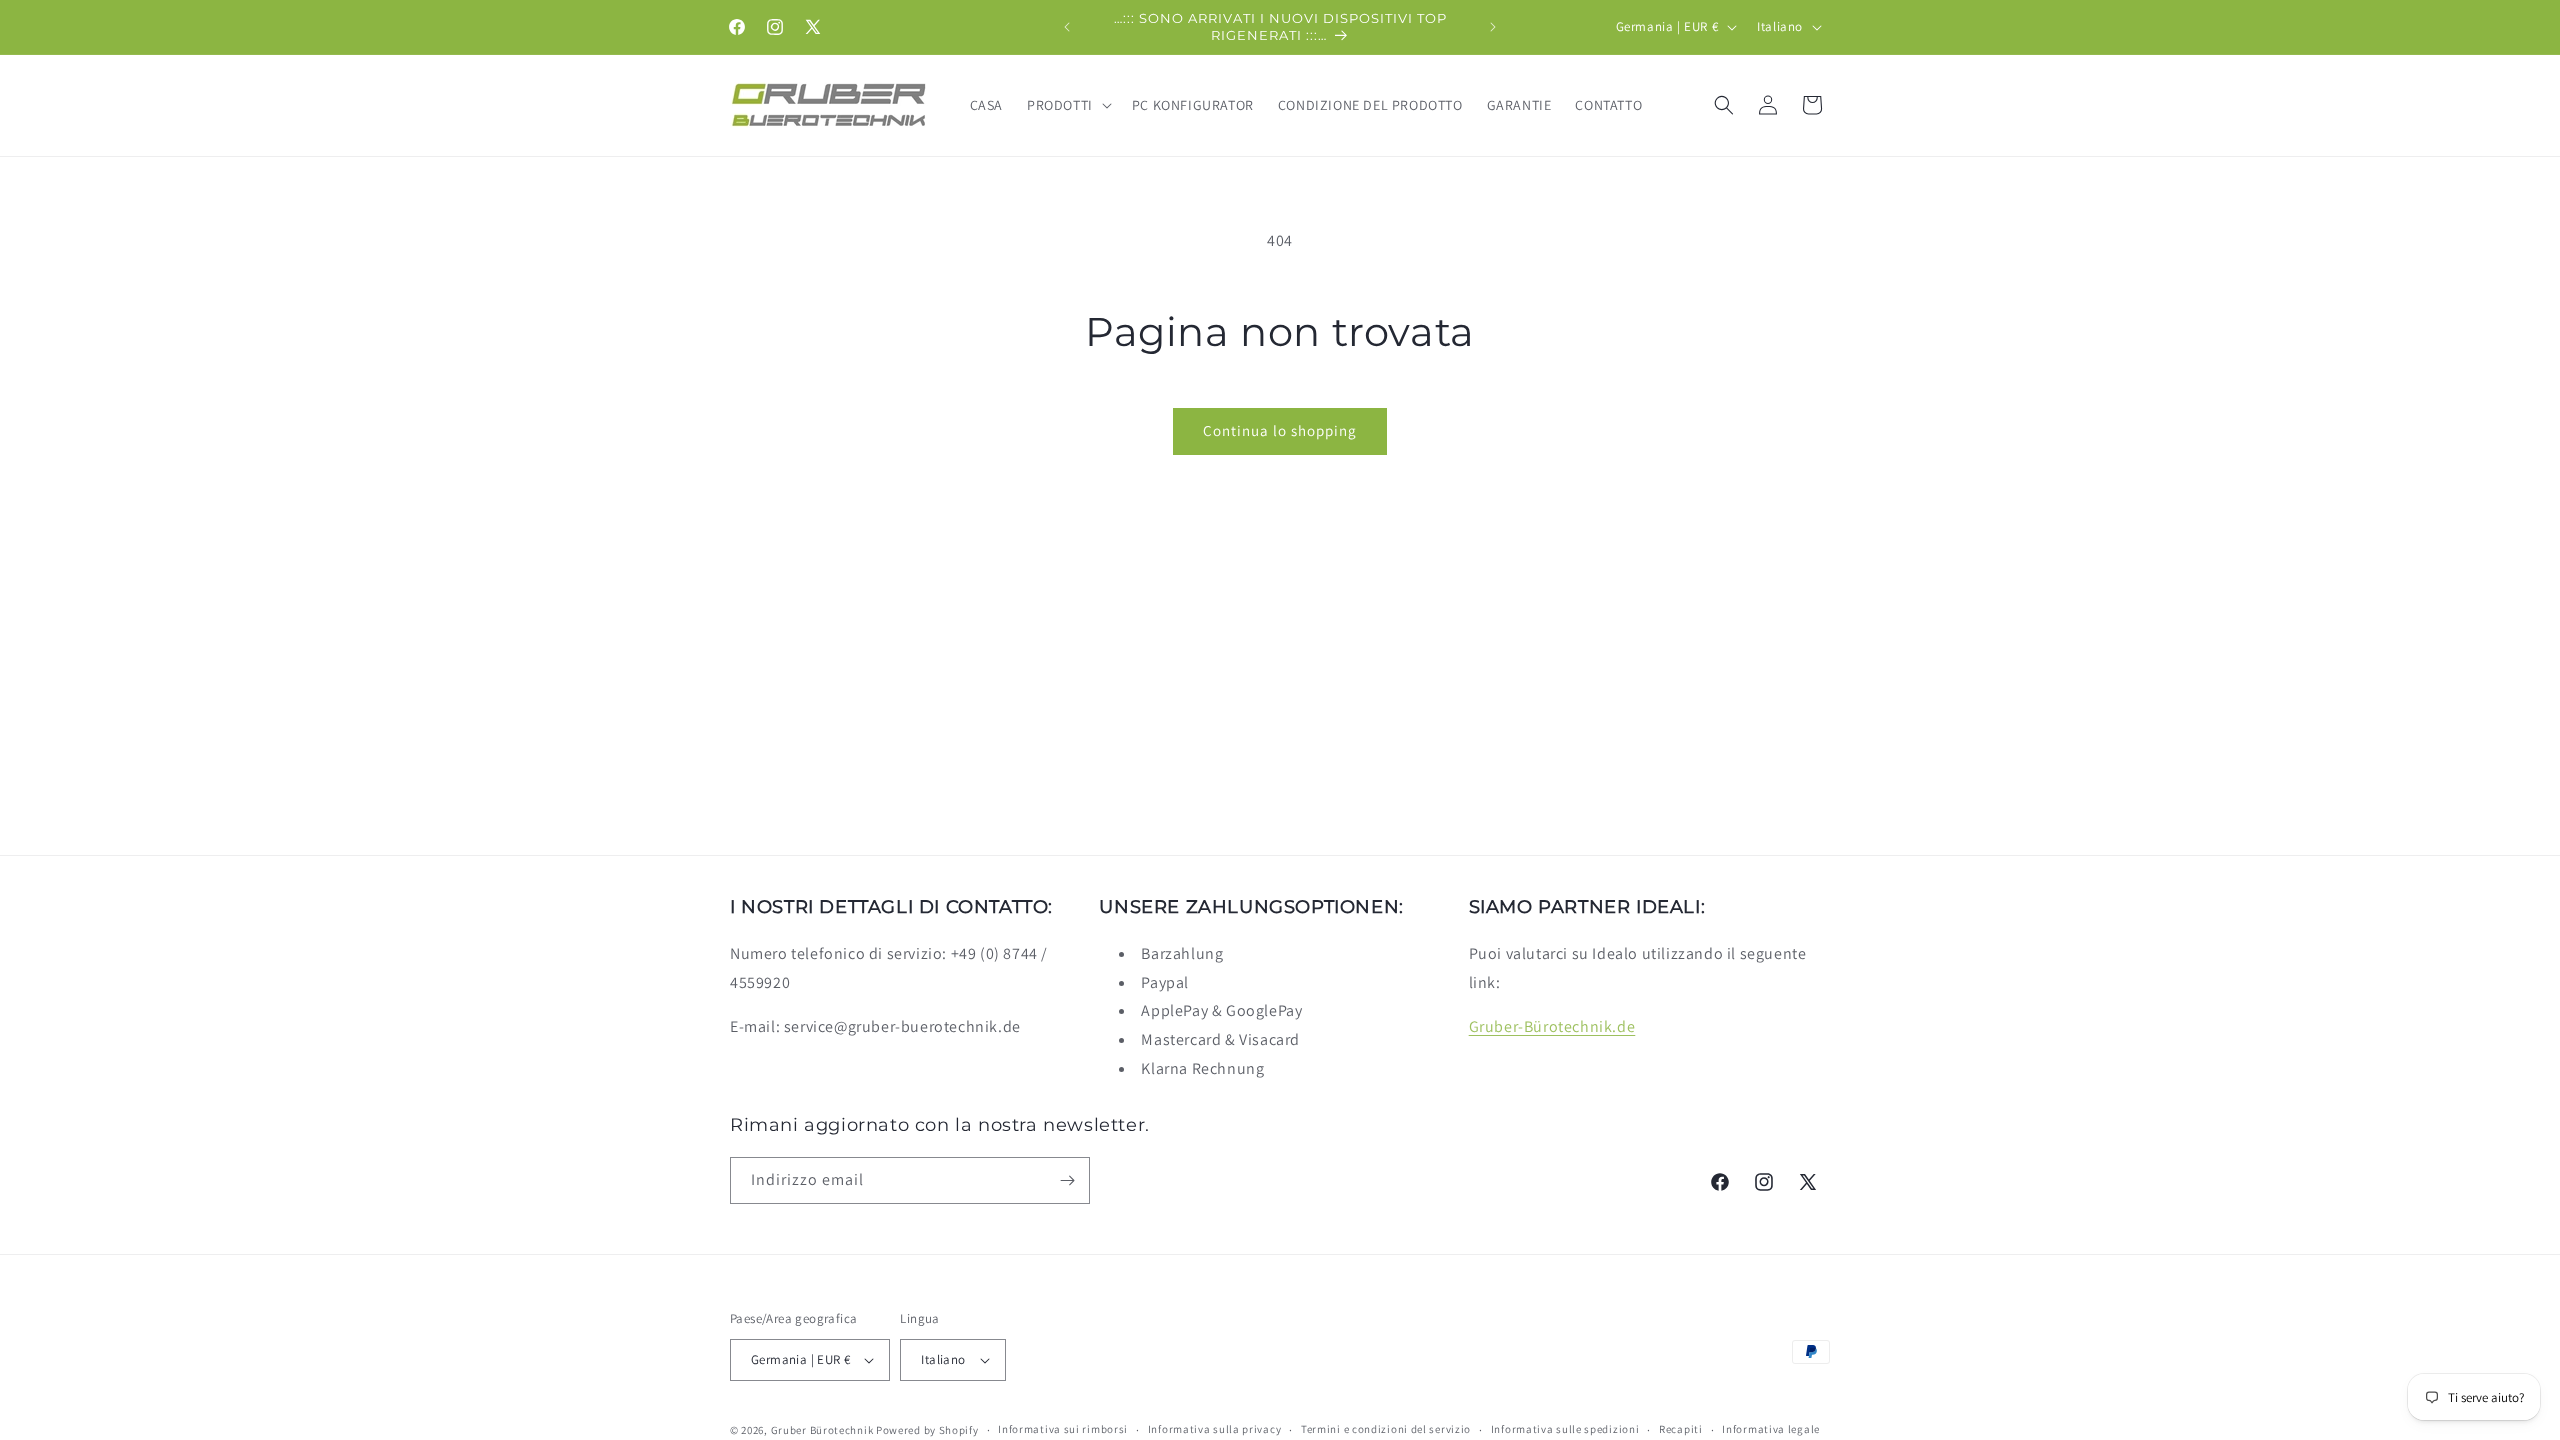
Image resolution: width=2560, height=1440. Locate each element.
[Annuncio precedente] (1067, 27)
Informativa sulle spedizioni (1565, 1429)
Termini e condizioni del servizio (1386, 1429)
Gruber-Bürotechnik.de (1552, 1026)
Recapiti (1681, 1429)
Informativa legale (1771, 1429)
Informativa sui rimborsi (1063, 1429)
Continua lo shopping (1280, 430)
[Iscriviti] (1067, 1180)
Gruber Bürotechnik (822, 1430)
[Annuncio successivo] (1493, 27)
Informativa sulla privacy (1215, 1429)
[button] (1067, 105)
